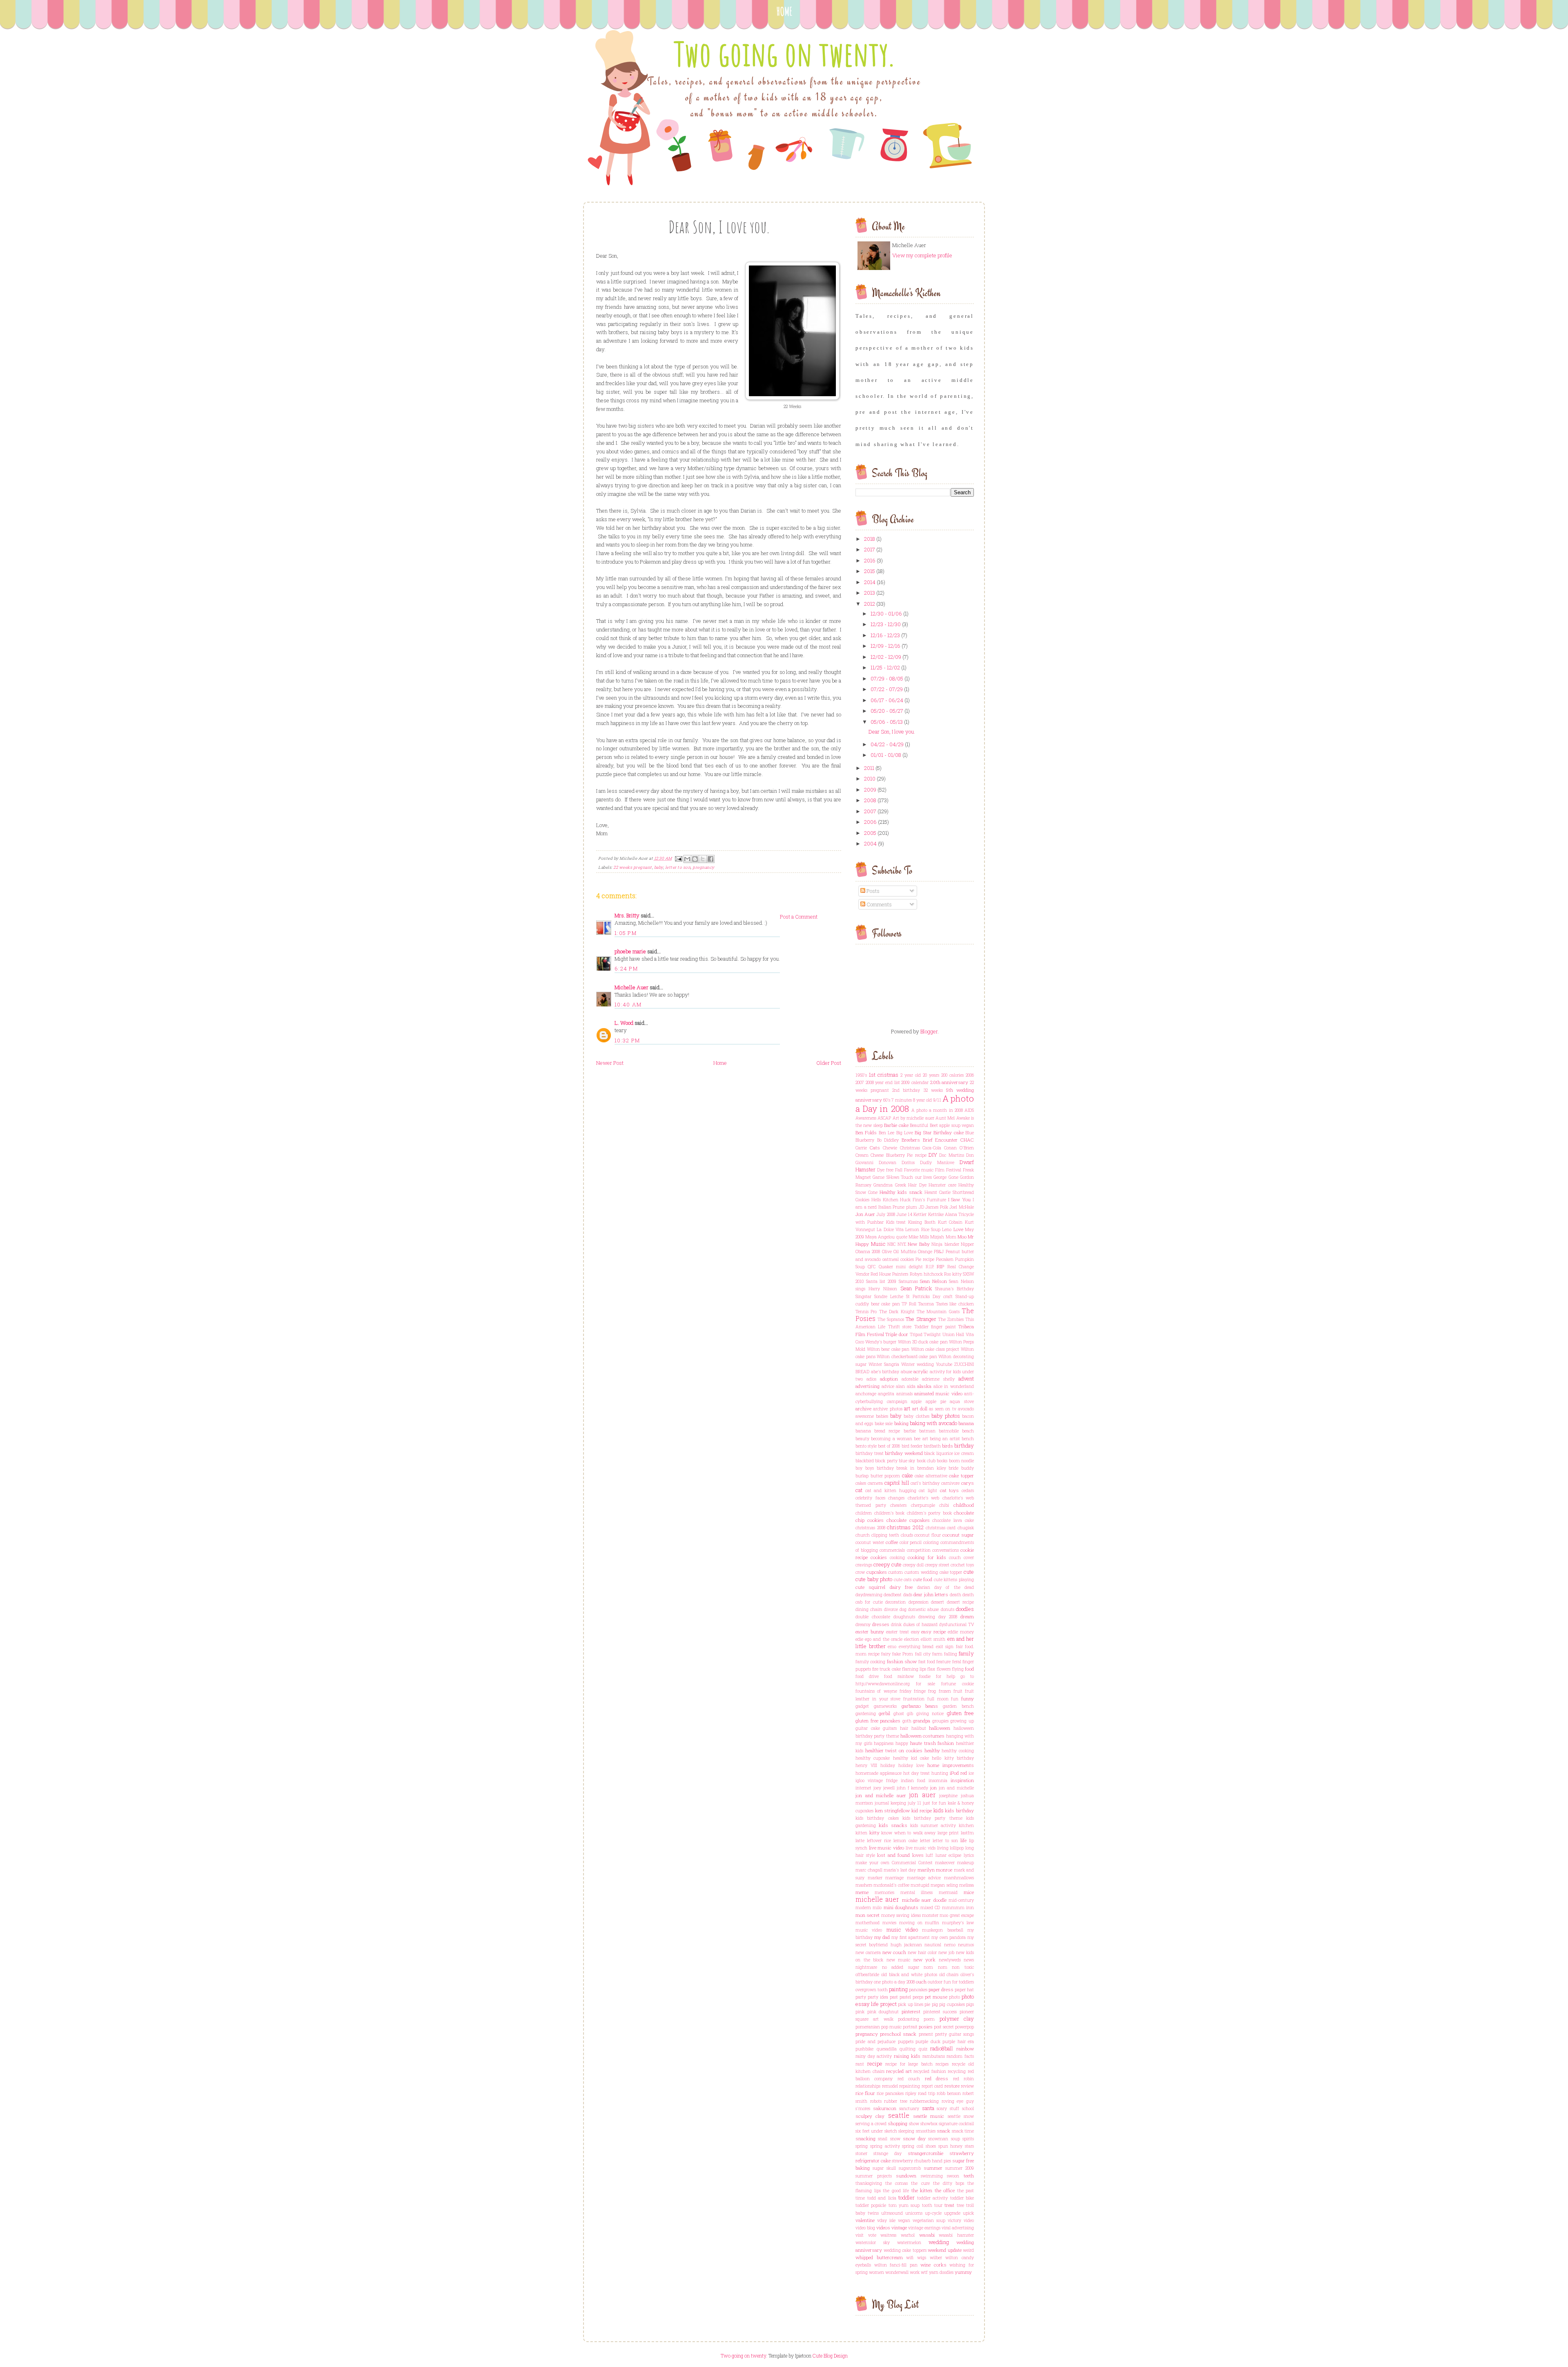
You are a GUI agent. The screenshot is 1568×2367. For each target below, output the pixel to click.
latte (860, 1841)
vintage (899, 2228)
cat (859, 1490)
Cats (875, 1148)
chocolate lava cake (953, 1520)
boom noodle (961, 1461)
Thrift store (900, 1327)
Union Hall (953, 1334)
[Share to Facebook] (710, 859)
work (915, 2272)
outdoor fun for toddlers (951, 1982)
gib (910, 1713)
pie (927, 2004)
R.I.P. (930, 1267)
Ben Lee (886, 1133)
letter (925, 1841)
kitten (861, 1833)
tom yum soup (904, 2205)
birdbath (932, 1446)
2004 (870, 843)
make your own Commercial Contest (894, 1863)
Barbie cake (896, 1125)
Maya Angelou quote (886, 1237)
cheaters (898, 1505)
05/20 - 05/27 (887, 711)
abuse (906, 1372)
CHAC (967, 1140)
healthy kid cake (911, 1758)
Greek (901, 1185)
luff (929, 1855)
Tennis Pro (866, 1312)
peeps (918, 1997)
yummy (963, 2272)
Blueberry (865, 1140)
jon (933, 1788)
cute (969, 1572)
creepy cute (888, 1564)
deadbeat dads (898, 1595)
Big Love (905, 1133)
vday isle (886, 2220)
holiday (888, 1765)
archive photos (888, 1409)
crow (860, 1572)
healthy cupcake (873, 1758)
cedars (968, 1490)
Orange (925, 1252)
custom (895, 1572)
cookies (879, 1557)
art (907, 1408)
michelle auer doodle (924, 1900)
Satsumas (908, 1281)
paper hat (964, 1990)
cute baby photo (874, 1579)
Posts (872, 891)
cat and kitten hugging (891, 1490)
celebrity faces (870, 1498)
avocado (966, 1409)
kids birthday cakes (877, 1818)
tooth (927, 2205)
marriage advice (924, 1878)
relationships (868, 2086)
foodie (925, 1676)
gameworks (885, 1706)
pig (935, 2004)
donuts (948, 1609)
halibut (919, 1728)
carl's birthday (925, 1483)
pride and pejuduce (875, 2041)
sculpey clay (870, 2116)
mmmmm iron (958, 1907)
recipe (875, 2064)
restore (952, 2086)
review (967, 2086)
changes (896, 1498)
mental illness (917, 1892)
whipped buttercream (879, 2257)
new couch (894, 1952)
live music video (886, 1848)
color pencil (911, 1542)
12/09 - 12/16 (885, 646)
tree (960, 2205)
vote (872, 2235)
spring (862, 2146)
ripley (911, 2093)
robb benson (949, 2093)
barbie (910, 1431)
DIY (933, 1155)
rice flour (865, 2093)
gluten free (960, 1713)
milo (877, 1907)
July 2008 (885, 1214)
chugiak (966, 1528)
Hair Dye (917, 1185)
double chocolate (873, 1617)
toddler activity (933, 2198)
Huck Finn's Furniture (923, 1200)
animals (904, 1394)
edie (859, 1639)
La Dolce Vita (890, 1229)
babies (882, 1416)
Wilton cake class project (935, 1349)
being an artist (945, 1439)
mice (969, 1892)
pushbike (864, 2049)
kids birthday (959, 1810)
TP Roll (909, 1304)
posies (926, 2027)
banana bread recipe (878, 1431)
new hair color (922, 1952)
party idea (878, 1997)
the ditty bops (949, 2183)
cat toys (950, 1490)
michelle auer (877, 1899)
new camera (868, 1952)
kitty (874, 1833)
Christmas (910, 1148)
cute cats (903, 1579)
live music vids (921, 1848)
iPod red (958, 1773)
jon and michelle (956, 1788)
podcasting (909, 2019)
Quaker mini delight (901, 1267)
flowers (944, 1669)
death (955, 1595)
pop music (891, 2027)
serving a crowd (871, 2124)
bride (953, 1468)
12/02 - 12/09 (886, 657)
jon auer (922, 1795)
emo (892, 1646)
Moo (962, 1237)
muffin (932, 1923)
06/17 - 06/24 (887, 700)
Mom (951, 1237)
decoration (895, 1602)
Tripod (916, 1334)
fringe (920, 1691)
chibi (944, 1505)
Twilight (932, 1334)
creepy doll (913, 1565)
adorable (910, 1379)
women (876, 2272)
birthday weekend (904, 1453)
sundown (906, 2176)
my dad (882, 1937)
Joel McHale (962, 1207)
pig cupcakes (952, 2004)
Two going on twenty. (784, 54)
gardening (866, 1713)
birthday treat (870, 1453)
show (914, 2124)
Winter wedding (918, 1364)
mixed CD (930, 1907)
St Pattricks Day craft (929, 1296)
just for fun (934, 1803)
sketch (891, 2131)
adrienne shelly (938, 1379)
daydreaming (869, 1595)
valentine (865, 2220)
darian (924, 1587)
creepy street (937, 1565)
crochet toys (962, 1565)
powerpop (964, 2027)
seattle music (929, 2116)
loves (918, 1855)
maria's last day (900, 1870)
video (969, 2220)
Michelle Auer (631, 987)
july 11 (914, 1803)
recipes (942, 2064)
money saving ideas (901, 1915)
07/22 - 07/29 (887, 689)
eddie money (961, 1632)
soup (955, 2139)
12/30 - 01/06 (886, 614)
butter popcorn (885, 1476)
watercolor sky (873, 2242)
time (860, 2198)
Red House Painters (889, 1274)
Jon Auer (865, 1214)
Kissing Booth (922, 1222)
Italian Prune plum (898, 1207)
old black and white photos (909, 1974)
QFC (872, 1267)
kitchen (966, 1825)
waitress (888, 2235)
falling (951, 1654)
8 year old (922, 1100)
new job (946, 1952)
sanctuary (909, 2108)
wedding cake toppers (905, 2250)
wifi (910, 2258)
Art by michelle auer (913, 1118)
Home (784, 11)
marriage (894, 1878)
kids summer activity (933, 1825)
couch (955, 1557)
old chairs (949, 1974)
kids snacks (893, 1825)
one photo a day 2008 (894, 1982)
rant (860, 2064)
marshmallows (959, 1878)
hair (904, 1728)
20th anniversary (949, 1082)
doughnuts (904, 1617)
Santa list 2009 (881, 1281)
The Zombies (951, 1319)
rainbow (965, 2049)
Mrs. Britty (627, 915)
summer (933, 2168)
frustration (914, 1699)
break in (905, 1468)
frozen (945, 1691)
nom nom (935, 1967)
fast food (927, 1662)
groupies (940, 1721)
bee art (921, 1439)
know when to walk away (908, 1833)
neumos (966, 1945)
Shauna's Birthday (954, 1289)
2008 (870, 800)
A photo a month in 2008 (937, 1110)
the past (966, 2191)
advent (966, 1379)
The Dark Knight (897, 1312)
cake (908, 1475)
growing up (962, 1721)
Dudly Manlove (937, 1162)
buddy (968, 1468)
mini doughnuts (901, 1907)
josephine (948, 1796)
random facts (960, 2056)
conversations (945, 1550)
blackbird (865, 1461)
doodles (965, 1609)
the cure (920, 2183)
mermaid (948, 1892)
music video (869, 1930)
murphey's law (958, 1923)
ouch (921, 1982)
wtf (924, 2272)
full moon (938, 1699)
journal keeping (890, 1803)
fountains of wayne (876, 1691)
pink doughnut (883, 2012)
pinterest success (940, 2012)
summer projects (874, 2176)
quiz (923, 2049)
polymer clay (957, 2019)
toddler (906, 2197)
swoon (953, 2176)
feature (943, 1662)
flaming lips (914, 1669)
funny (968, 1699)
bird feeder (912, 1446)
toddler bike (962, 2198)
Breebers (911, 1140)
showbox (929, 2124)
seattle (899, 2115)
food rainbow (899, 1676)
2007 (870, 811)
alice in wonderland (954, 1386)
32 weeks (933, 1090)
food (969, 1669)
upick (968, 2213)
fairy (886, 1654)
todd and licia (882, 2198)
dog (903, 1609)
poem (929, 2019)
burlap (862, 1476)
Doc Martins (951, 1155)
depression (919, 1602)
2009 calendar (915, 1082)
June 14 (904, 1214)
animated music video (938, 1393)
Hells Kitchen (885, 1200)
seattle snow (961, 2116)
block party (886, 1461)
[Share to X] (703, 859)
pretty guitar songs (954, 2034)
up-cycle (933, 2213)
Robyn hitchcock (926, 1274)
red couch (909, 2079)
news (969, 1960)
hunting (940, 1773)
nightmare (866, 1967)
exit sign (945, 1646)
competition (919, 1550)
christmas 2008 (870, 1528)
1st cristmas (884, 1075)
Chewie (890, 1148)
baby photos (946, 1416)
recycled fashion (930, 2071)
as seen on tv (942, 1409)
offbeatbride (867, 1974)
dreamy (863, 1624)
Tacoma (926, 1304)
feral (957, 1662)
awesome (865, 1416)
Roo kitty (953, 1274)
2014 (870, 582)
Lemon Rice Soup (923, 1229)
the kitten (922, 2190)
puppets (906, 2041)
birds (948, 1446)
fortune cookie (958, 1684)
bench (968, 1439)
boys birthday (880, 1468)
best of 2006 (889, 1446)
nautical (933, 1945)
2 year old (911, 1075)
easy (915, 1632)
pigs (970, 2004)
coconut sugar (958, 1535)
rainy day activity (874, 2056)
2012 (870, 604)
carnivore (950, 1483)
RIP (940, 1266)
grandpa (922, 1721)
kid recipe (922, 1810)
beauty (862, 1439)
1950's (861, 1075)
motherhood (868, 1923)
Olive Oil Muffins (899, 1252)
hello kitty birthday (953, 1758)
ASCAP (884, 1118)
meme (862, 1892)
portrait (910, 2027)
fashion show (902, 1661)
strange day (888, 2153)
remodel (890, 2086)
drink (896, 1624)
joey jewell (884, 1788)
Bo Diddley (888, 1140)
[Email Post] (678, 858)
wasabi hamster (956, 2235)
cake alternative (931, 1476)
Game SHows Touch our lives (902, 1177)
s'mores (863, 2108)
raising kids (907, 2056)
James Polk (937, 1207)
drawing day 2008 (938, 1617)
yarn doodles (941, 2272)
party (861, 1997)
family (966, 1653)
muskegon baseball (942, 1930)
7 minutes (902, 1100)
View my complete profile (922, 255)
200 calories (952, 1075)
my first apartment (911, 1937)
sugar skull (884, 2168)
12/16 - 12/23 (885, 635)
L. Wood (624, 1023)
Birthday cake (948, 1132)
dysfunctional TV (957, 1624)
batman (927, 1431)
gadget (862, 1706)
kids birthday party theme (932, 1818)
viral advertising (958, 2228)
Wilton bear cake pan (888, 1349)
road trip (927, 2093)
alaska (924, 1386)
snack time (963, 2131)
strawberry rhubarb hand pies (921, 2161)
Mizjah (937, 1237)
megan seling (944, 1885)
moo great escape (957, 1915)
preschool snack (898, 2034)
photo (954, 1997)
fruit (958, 1691)
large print (948, 1833)
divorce (891, 1609)
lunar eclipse (949, 1855)
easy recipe (933, 1632)
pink (860, 2012)
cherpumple (923, 1505)
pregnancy (704, 867)
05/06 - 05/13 (887, 722)
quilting (908, 2049)
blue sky (907, 1461)
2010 (870, 779)
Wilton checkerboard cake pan (907, 1356)
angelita (886, 1394)
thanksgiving (869, 2183)
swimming (932, 2176)
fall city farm (929, 1654)
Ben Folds (866, 1132)
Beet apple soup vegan (952, 1125)
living (943, 1848)
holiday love (911, 1765)
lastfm (967, 1833)
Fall (899, 1170)
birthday (964, 1446)
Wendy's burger (881, 1342)
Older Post (829, 1063)
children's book (890, 1513)
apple (916, 1401)
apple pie (936, 1401)
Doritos (908, 1162)
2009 (870, 790)
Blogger (929, 1031)
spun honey (951, 2146)
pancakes (918, 1990)
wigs (922, 2258)
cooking (897, 1557)
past (894, 1997)
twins (873, 2213)
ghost (899, 1713)
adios (871, 1379)
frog (932, 1691)
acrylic (921, 1371)
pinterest (911, 2011)
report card (932, 2086)
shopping (898, 2123)
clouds (907, 1535)
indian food (913, 1780)
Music (878, 1244)
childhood (964, 1505)
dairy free (901, 1587)
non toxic (963, 1967)
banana (966, 1423)
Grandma (883, 1185)
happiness (884, 1743)
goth (907, 1721)
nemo (950, 1945)
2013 (870, 593)
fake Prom (903, 1654)
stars (969, 2146)
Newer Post (610, 1063)
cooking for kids (927, 1557)
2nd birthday (906, 1090)
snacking (865, 2138)
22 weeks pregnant (633, 867)
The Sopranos (891, 1319)
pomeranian (868, 2027)
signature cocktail (956, 2124)
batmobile (949, 1431)
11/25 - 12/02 (885, 667)
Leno (947, 1229)
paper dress (941, 1989)
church (863, 1535)
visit (860, 2235)
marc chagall (869, 1870)
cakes (861, 1483)
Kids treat (896, 1222)
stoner (861, 2153)
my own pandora (949, 1937)
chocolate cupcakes (908, 1520)
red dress (937, 2078)
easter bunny (870, 1632)
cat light (928, 1490)
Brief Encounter (940, 1140)
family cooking (870, 1662)
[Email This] (687, 859)
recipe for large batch (909, 2064)
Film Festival (948, 1170)
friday (905, 1691)
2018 (870, 539)
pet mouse (936, 1997)
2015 (870, 571)
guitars (890, 1728)
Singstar (863, 1296)
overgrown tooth (872, 1990)
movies (889, 1923)
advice (888, 1386)
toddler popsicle (871, 2205)
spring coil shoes (919, 2146)
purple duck (928, 2041)
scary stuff (948, 2108)
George (940, 1177)
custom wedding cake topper (933, 1572)
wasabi (927, 2235)
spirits (968, 2139)
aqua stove (962, 1401)
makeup (966, 1863)
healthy (932, 1750)
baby (659, 867)
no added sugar (901, 1967)
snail (883, 2139)
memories (884, 1892)
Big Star (923, 1132)
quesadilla (887, 2049)
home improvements (951, 1765)
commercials (892, 1550)
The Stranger (921, 1319)
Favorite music (919, 1170)
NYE (902, 1244)
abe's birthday (885, 1372)
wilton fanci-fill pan (896, 2265)
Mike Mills (919, 1237)
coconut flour (928, 1535)
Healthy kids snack (901, 1192)
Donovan (888, 1162)
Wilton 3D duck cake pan (923, 1342)
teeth (969, 2176)
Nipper (967, 1244)
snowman (938, 2139)
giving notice (930, 1713)
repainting (910, 2086)
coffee (892, 1542)
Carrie (861, 1148)
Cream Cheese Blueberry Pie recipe (891, 1155)
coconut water (870, 1542)
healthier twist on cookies (894, 1750)
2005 (870, 833)
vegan (904, 2220)
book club (926, 1461)
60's (887, 1100)
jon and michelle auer (881, 1795)
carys (968, 1483)
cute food (923, 1579)
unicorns (914, 2213)
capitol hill (897, 1483)
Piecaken (945, 1259)
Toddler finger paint (935, 1327)
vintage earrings (924, 2228)
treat (949, 2205)
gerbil (884, 1713)
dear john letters (931, 1594)
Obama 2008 (868, 1252)
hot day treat (917, 1773)
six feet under (869, 2131)
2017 (870, 549)
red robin (963, 2079)
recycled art (899, 2071)
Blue (970, 1133)
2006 (870, 822)
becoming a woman (892, 1439)
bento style (866, 1446)
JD (921, 1207)
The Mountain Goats (938, 1312)
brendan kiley (932, 1468)
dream (967, 1616)
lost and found (893, 1855)
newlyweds (950, 1960)
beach (968, 1431)
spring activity (885, 2146)
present (926, 2034)
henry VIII (866, 1765)
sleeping (906, 2131)
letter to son (678, 867)
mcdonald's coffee (891, 1885)
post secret (944, 2027)
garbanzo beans (920, 1706)
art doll (920, 1409)
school (968, 2108)
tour (938, 2205)
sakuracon (885, 2108)
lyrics (969, 1855)
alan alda (906, 1386)
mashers (864, 1885)
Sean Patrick (916, 1288)
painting (898, 1989)
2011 (869, 768)
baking (901, 1423)
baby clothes (916, 1416)
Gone (953, 1177)
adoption (889, 1379)
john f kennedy (913, 1788)
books (942, 1461)
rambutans (934, 2056)
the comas (896, 2183)
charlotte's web (924, 1498)
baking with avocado (933, 1423)
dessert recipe (960, 1602)
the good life (896, 2191)
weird (968, 2250)
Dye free (885, 1170)
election (912, 1639)
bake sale (884, 1423)
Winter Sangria (884, 1364)
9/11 (937, 1100)
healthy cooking (958, 1751)
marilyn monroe (935, 1870)
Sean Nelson (933, 1281)
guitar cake (868, 1728)
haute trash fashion (932, 1743)
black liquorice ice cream (949, 1453)
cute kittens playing (954, 1579)
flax (931, 1669)
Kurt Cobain (950, 1222)
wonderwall (897, 2272)
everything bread (916, 1646)
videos (883, 2228)
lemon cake (905, 1841)
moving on (911, 1923)
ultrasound (892, 2213)
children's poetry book (929, 1513)
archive (863, 1409)
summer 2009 (960, 2168)
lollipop (957, 1848)
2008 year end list (883, 1082)
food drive (867, 1676)
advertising (868, 1386)
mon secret (868, 1915)
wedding (939, 2242)
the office (945, 2190)
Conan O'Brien (959, 1148)
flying (958, 1669)
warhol (908, 2235)
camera (875, 1483)
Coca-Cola (932, 1148)
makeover (945, 1863)
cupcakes (877, 1572)
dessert (938, 1602)
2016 (870, 560)
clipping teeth (885, 1535)
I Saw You (960, 1199)
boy (859, 1468)
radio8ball (942, 2048)
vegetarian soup (929, 2220)
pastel (905, 1997)
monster (930, 1915)
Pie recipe (925, 1259)
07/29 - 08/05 (887, 678)
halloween (940, 1728)
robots (876, 2101)
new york (925, 1960)
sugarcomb (910, 2168)
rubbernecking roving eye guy (942, 2101)
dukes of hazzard (920, 1624)
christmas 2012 (905, 1527)
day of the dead (954, 1587)
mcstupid (920, 1885)
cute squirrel (870, 1587)
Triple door (897, 1334)
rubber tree (896, 2101)
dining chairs (869, 1609)
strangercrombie (925, 2153)
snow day (914, 2138)
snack (943, 2131)
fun (955, 1699)
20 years (931, 1075)
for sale (925, 1684)
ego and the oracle (884, 1639)
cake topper (961, 1476)
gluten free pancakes (878, 1721)
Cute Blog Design (830, 2356)
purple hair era (958, 2041)
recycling (957, 2071)
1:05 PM (626, 933)
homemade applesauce (879, 1773)
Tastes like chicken (955, 1304)
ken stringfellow (893, 1810)
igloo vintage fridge (876, 1780)
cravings (864, 1565)
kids (939, 1810)
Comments (879, 904)
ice (971, 1773)
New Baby (919, 1244)
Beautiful (919, 1125)
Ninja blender (945, 1244)
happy (902, 1743)
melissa (967, 1885)
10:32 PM (627, 1040)
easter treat (898, 1632)
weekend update (945, 2250)
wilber (936, 2258)
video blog (865, 2228)
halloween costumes (922, 1736)
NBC (891, 1244)
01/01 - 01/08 (886, 755)
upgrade (952, 2213)
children (864, 1513)
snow (895, 2139)
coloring (931, 1542)
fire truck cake (886, 1669)
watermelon (909, 2242)
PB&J (939, 1252)
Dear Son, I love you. (892, 732)
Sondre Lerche (889, 1296)
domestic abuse (923, 1609)
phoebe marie (630, 951)
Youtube (944, 1364)
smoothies (926, 2131)
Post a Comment (799, 917)
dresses (881, 1624)
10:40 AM (628, 1004)
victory (954, 2220)
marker (875, 1878)
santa (928, 2108)
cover (969, 1557)
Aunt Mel (945, 1118)
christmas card (941, 1528)
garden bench (958, 1706)
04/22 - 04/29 (887, 744)
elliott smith (933, 1639)
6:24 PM (626, 968)
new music (899, 1960)
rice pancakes (890, 2093)
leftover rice (879, 1841)
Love (958, 1229)
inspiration (962, 1780)
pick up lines (911, 2004)
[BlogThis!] (695, 859)
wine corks (933, 2265)
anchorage (866, 1394)
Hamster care (942, 1185)
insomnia (938, 1780)
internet (863, 1788)
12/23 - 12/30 (886, 624)
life (963, 1840)
